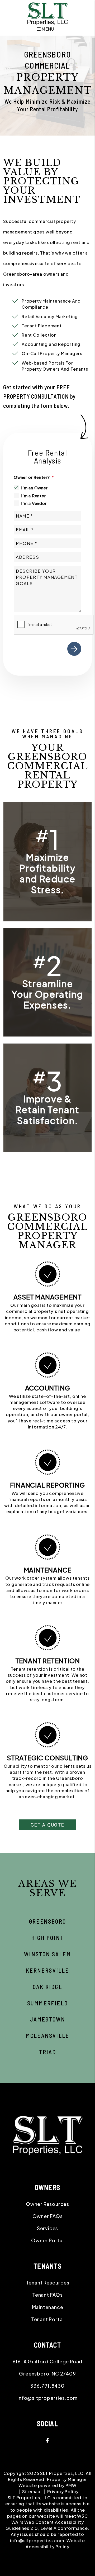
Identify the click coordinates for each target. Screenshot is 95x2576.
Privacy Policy (63, 2491)
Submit (74, 649)
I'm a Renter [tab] (34, 496)
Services (47, 2228)
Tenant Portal (47, 2319)
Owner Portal (47, 2240)
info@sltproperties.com (47, 2398)
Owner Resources (47, 2204)
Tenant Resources (48, 2283)
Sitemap (31, 2491)
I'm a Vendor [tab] (34, 503)
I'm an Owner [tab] (34, 488)
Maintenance (48, 2307)
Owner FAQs (48, 2216)
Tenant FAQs (47, 2295)
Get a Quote (47, 1825)
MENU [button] (47, 29)
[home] (47, 14)
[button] (47, 2440)
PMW (71, 2485)
